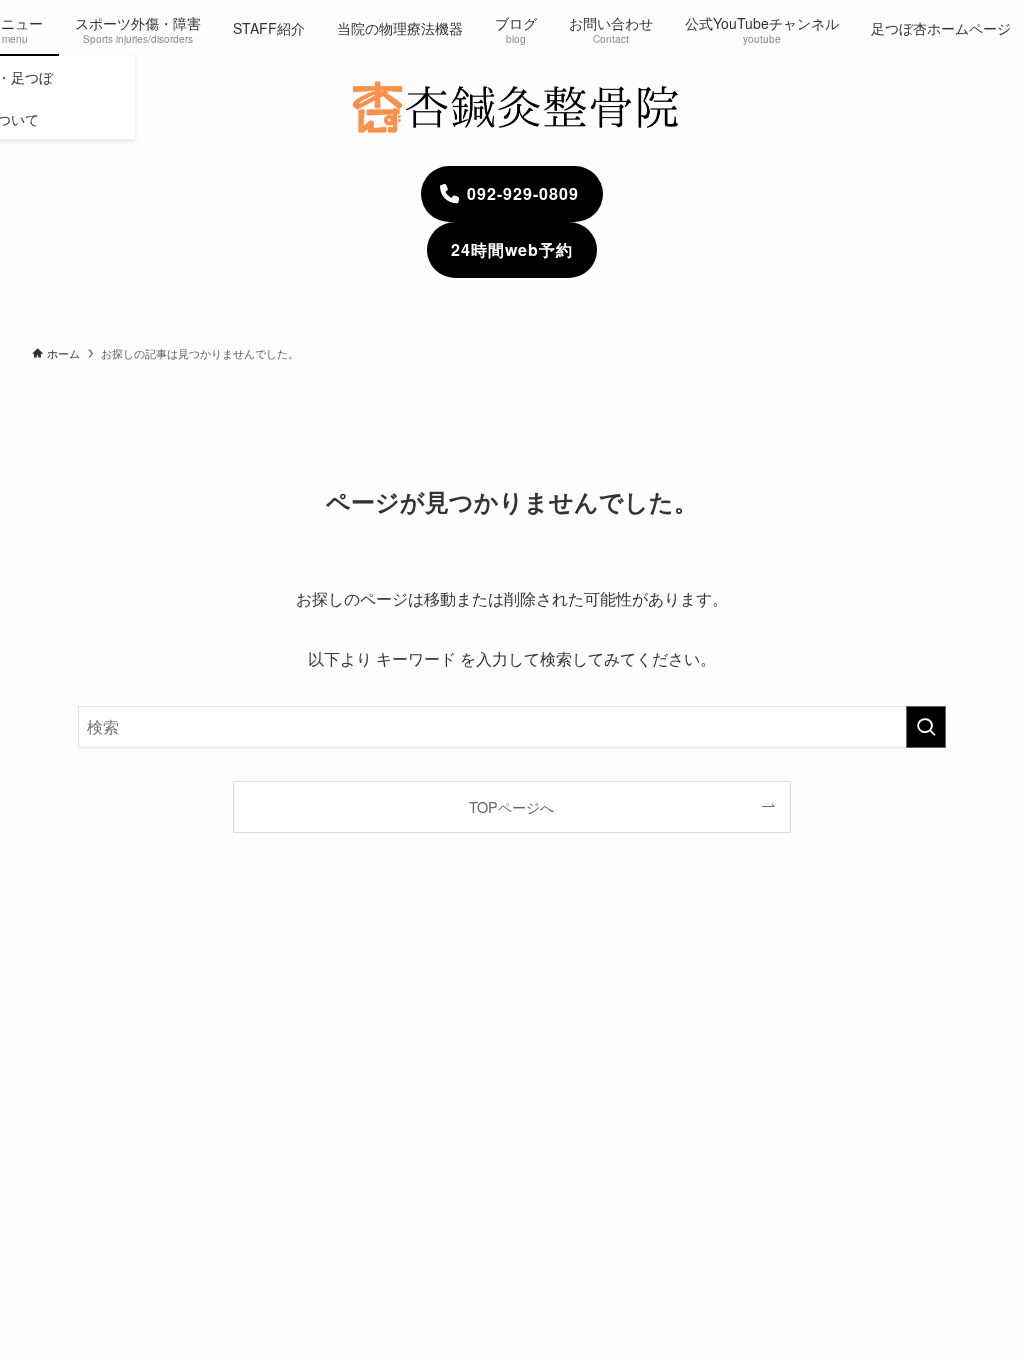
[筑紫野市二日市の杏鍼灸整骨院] (512, 107)
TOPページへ (511, 806)
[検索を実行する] (926, 727)
